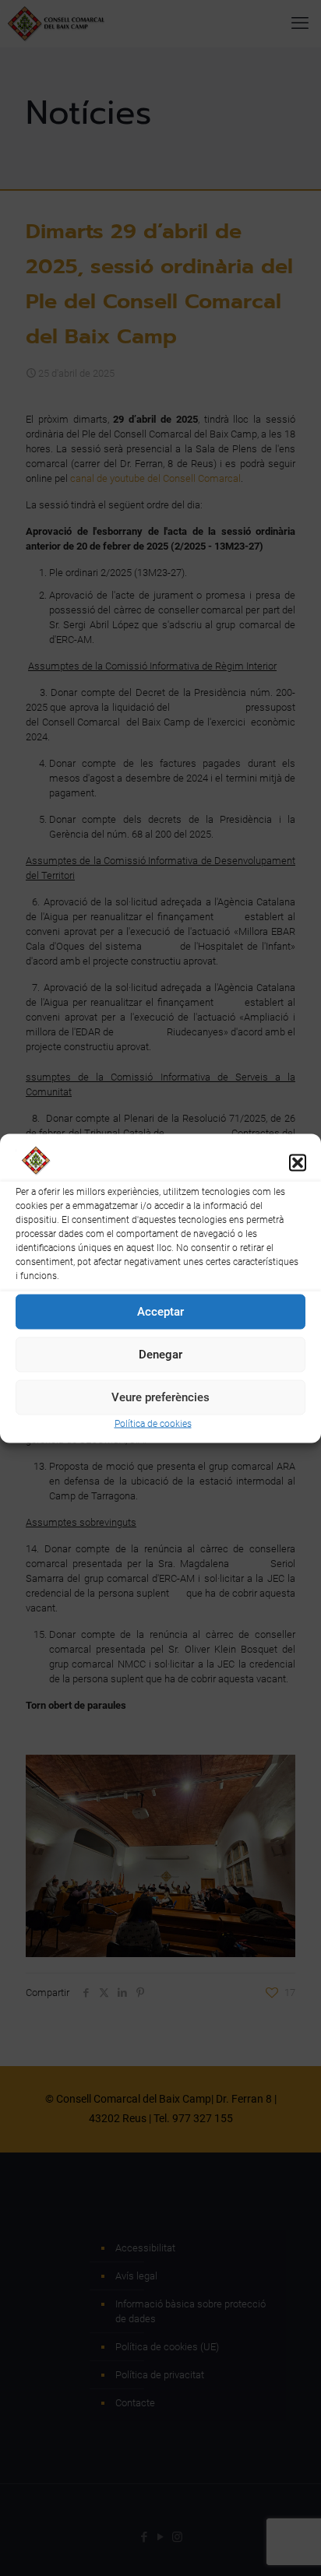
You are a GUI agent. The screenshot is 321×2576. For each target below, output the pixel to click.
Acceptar (160, 1312)
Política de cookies (153, 1423)
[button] (298, 1163)
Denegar (160, 1355)
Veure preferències (160, 1397)
